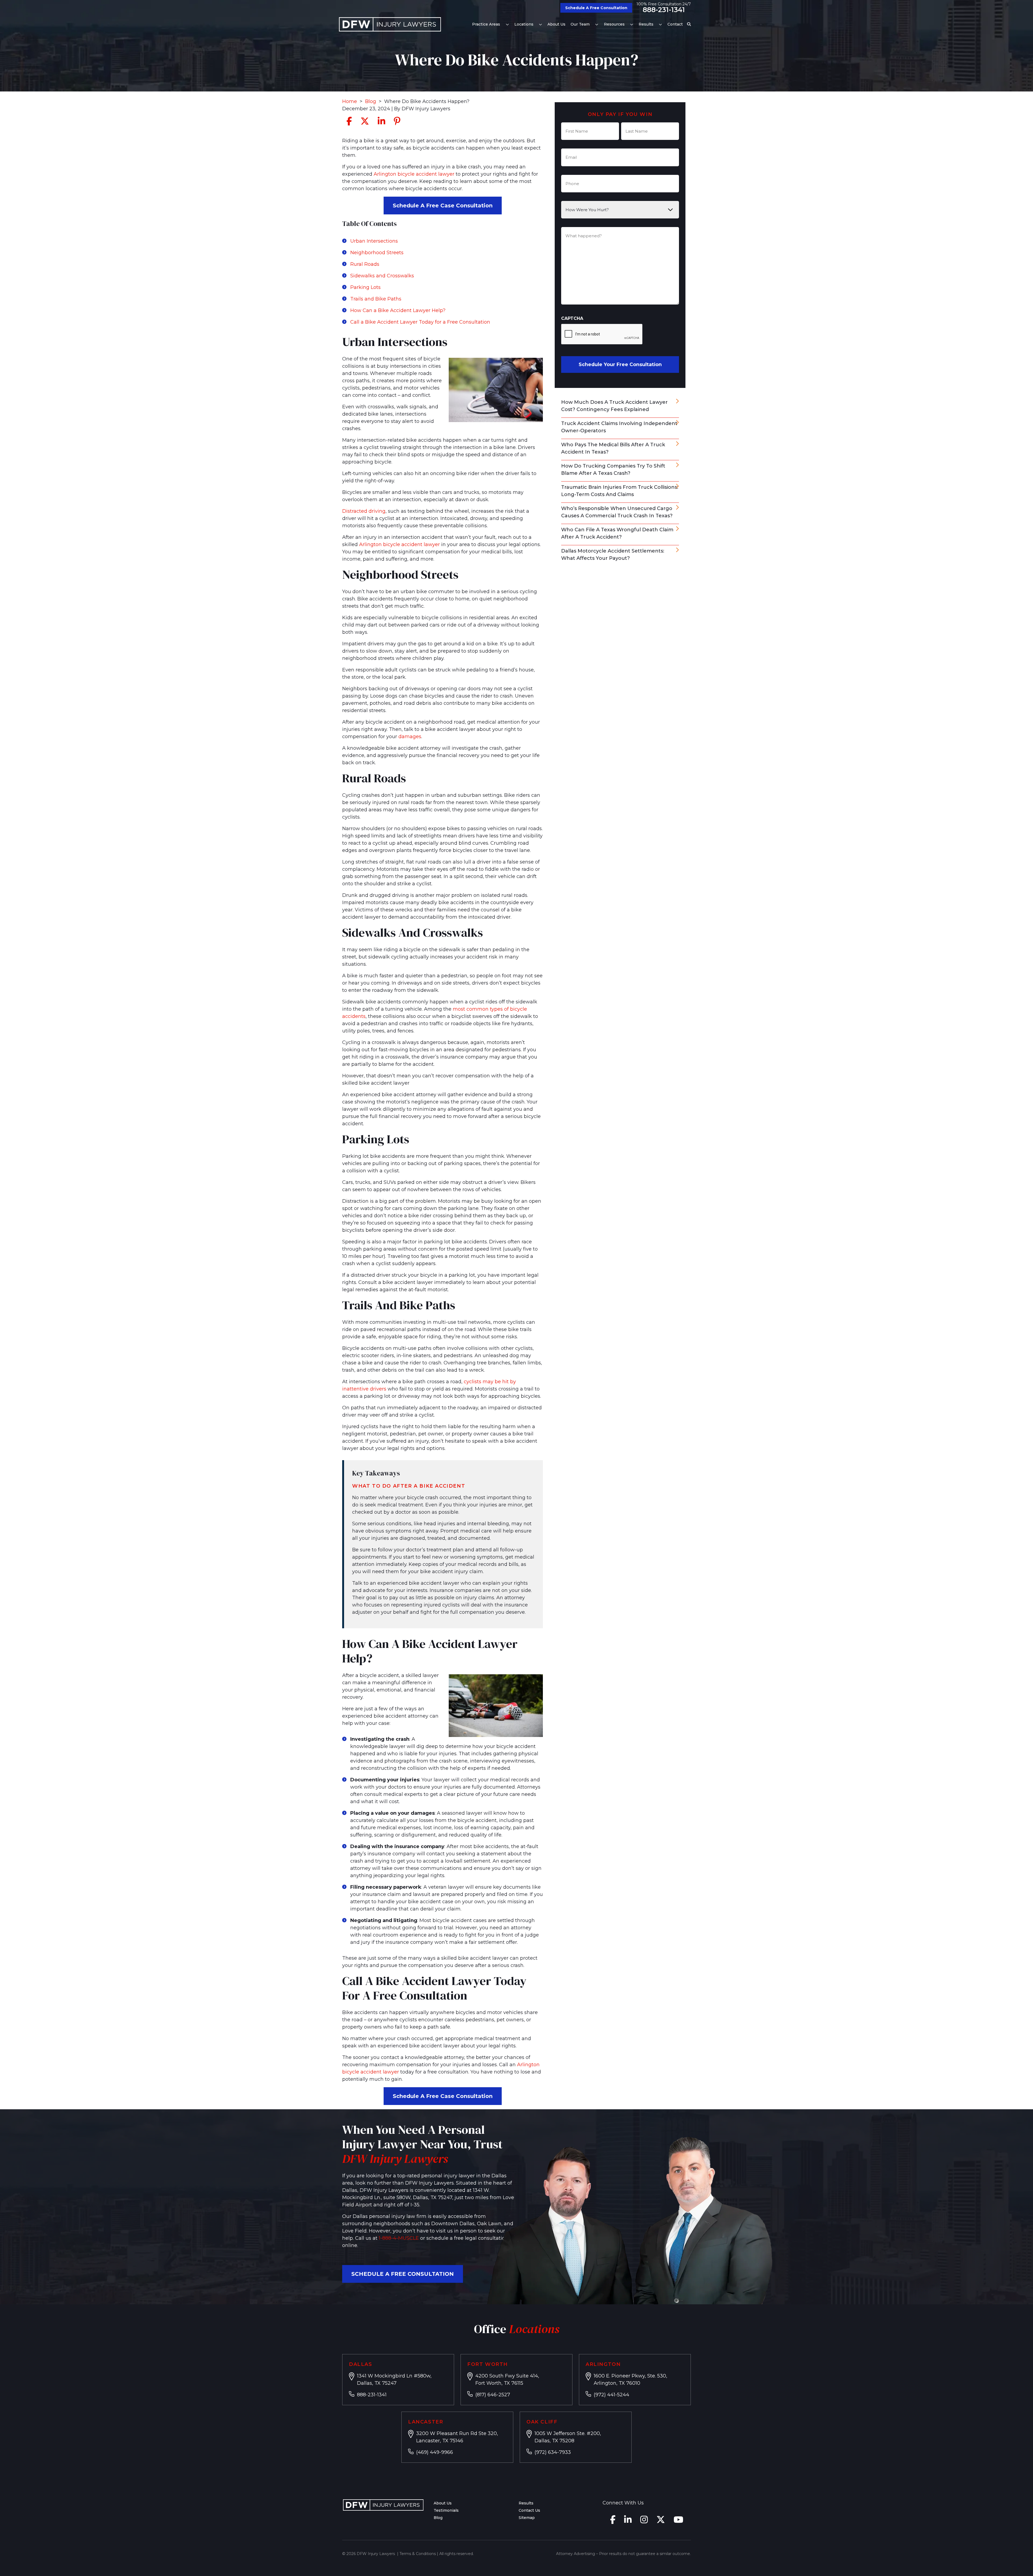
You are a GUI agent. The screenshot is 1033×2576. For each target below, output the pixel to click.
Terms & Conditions (418, 2554)
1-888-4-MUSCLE (399, 2238)
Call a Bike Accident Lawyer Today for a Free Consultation (420, 322)
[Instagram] (644, 2521)
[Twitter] (661, 2521)
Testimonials (446, 2510)
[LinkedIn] (628, 2521)
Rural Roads (365, 264)
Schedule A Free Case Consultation (443, 206)
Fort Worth (488, 2364)
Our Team (580, 24)
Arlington (603, 2364)
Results (646, 24)
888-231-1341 (664, 10)
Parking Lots (365, 287)
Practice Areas (486, 24)
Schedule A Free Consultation (596, 8)
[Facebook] (613, 2521)
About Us (556, 24)
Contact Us (529, 2510)
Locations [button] (524, 24)
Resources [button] (614, 24)
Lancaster (426, 2422)
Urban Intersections (374, 241)
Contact (675, 24)
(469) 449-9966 (435, 2452)
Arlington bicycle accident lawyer (414, 174)
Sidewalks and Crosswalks (382, 276)
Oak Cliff (542, 2422)
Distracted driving (364, 511)
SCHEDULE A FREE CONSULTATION (403, 2274)
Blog (371, 101)
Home (350, 101)
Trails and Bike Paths (376, 299)
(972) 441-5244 (611, 2395)
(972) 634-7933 (553, 2452)
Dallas (361, 2364)
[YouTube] (678, 2521)
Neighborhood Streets (377, 253)
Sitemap (527, 2518)
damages (410, 737)
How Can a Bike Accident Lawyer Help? (398, 310)
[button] (507, 24)
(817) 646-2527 (493, 2395)
